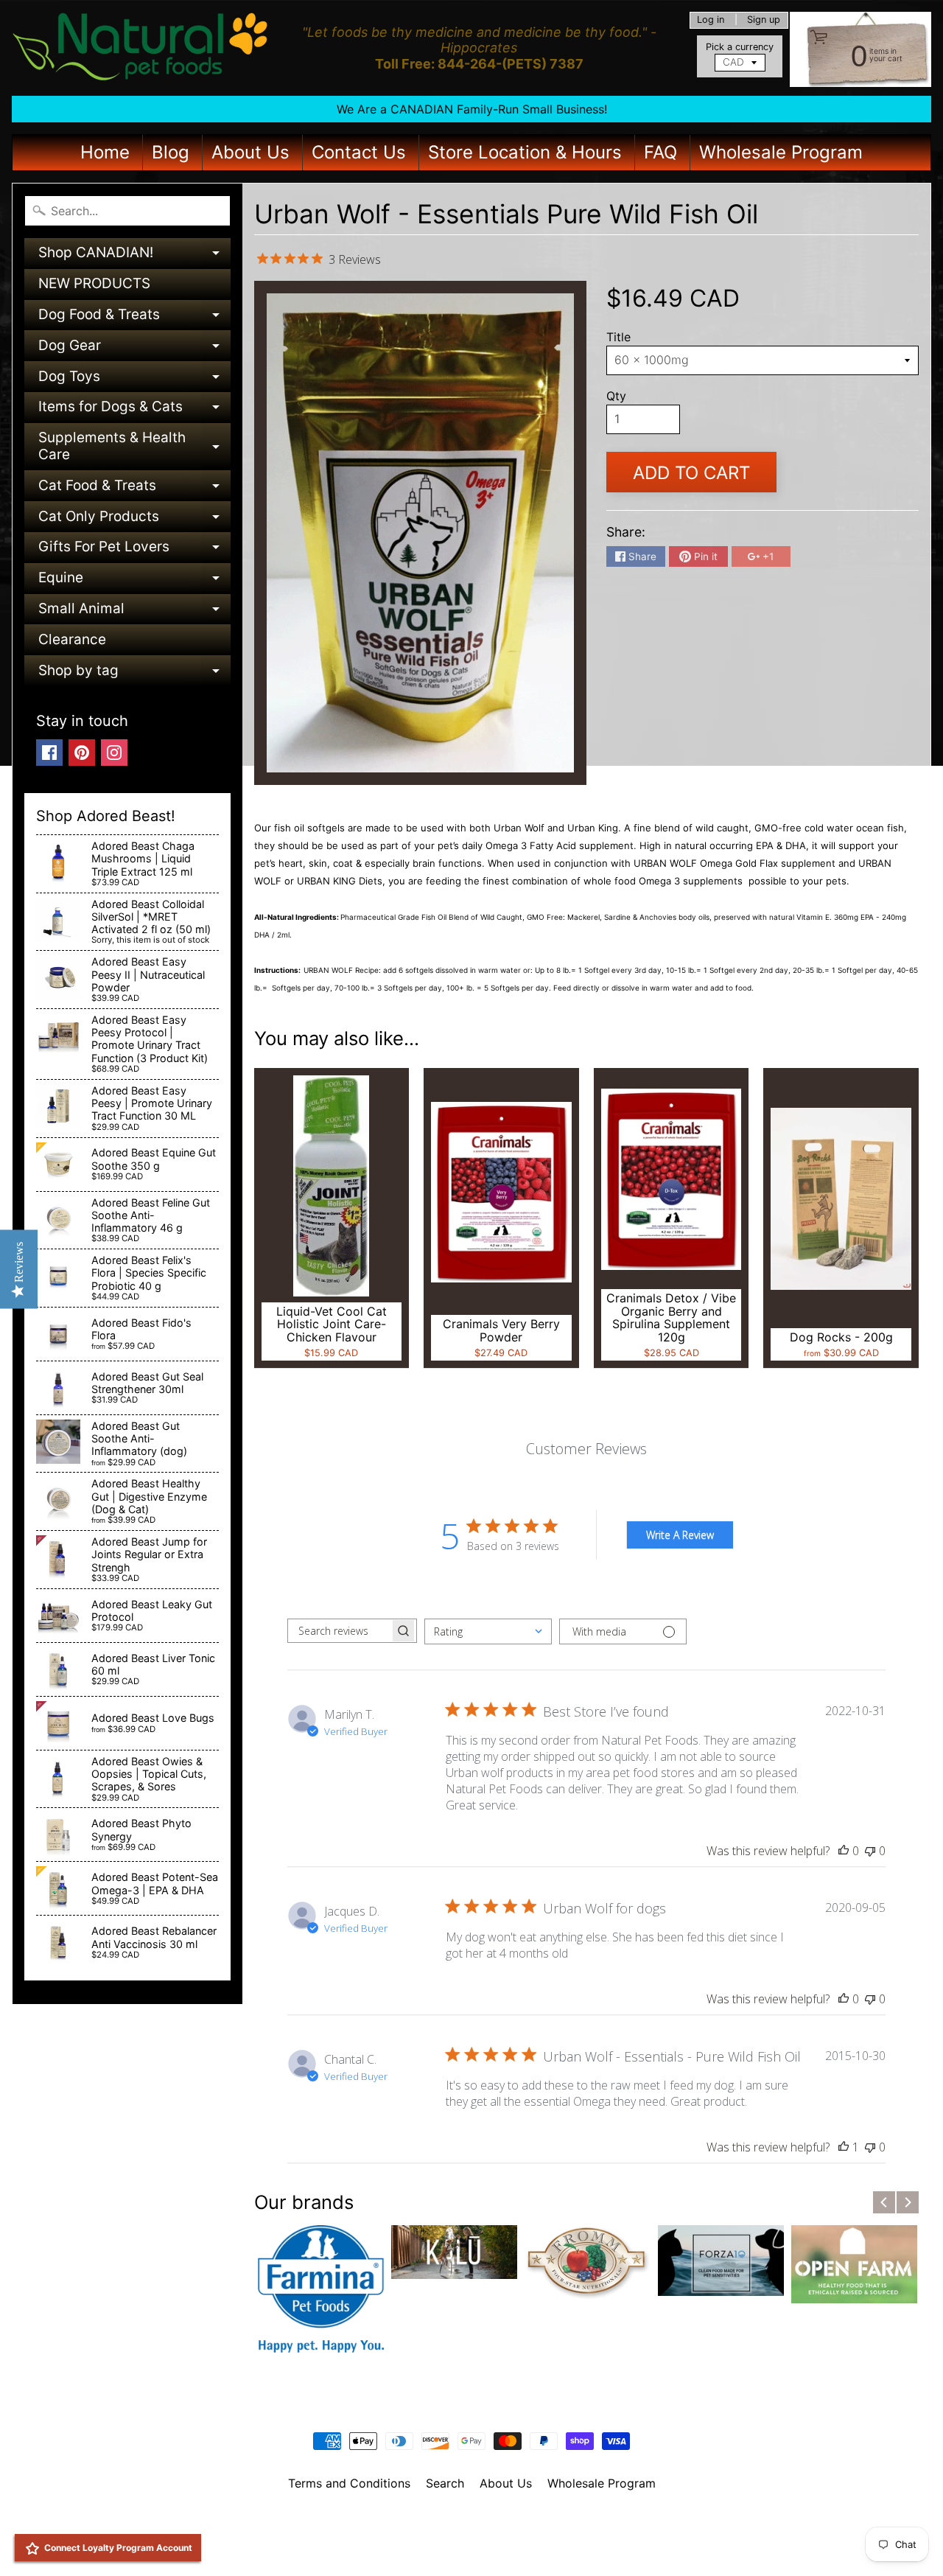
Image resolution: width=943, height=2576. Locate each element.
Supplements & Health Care (134, 447)
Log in (711, 20)
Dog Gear (134, 349)
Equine (134, 581)
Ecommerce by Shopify (490, 2546)
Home (105, 152)
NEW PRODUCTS (94, 283)
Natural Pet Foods (466, 2521)
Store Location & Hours (525, 152)
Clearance (72, 639)
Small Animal (134, 612)
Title (618, 337)
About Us (250, 152)
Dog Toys (134, 380)
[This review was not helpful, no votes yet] (870, 1851)
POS (417, 2546)
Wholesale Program (781, 152)
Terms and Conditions (349, 2483)
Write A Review (680, 1535)
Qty (616, 396)
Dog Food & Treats (134, 318)
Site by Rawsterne (472, 2534)
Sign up (764, 20)
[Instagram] (114, 753)
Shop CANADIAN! (134, 256)
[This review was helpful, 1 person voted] (844, 2147)
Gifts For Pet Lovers (134, 550)
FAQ (660, 152)
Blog (171, 152)
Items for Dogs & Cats (134, 410)
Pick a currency (740, 47)
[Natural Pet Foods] (141, 48)
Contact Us (359, 152)
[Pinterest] (82, 753)
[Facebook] (49, 753)
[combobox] (488, 1631)
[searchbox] (339, 1631)
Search (445, 2483)
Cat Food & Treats (134, 489)
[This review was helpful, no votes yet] (844, 1851)
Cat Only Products (134, 520)
